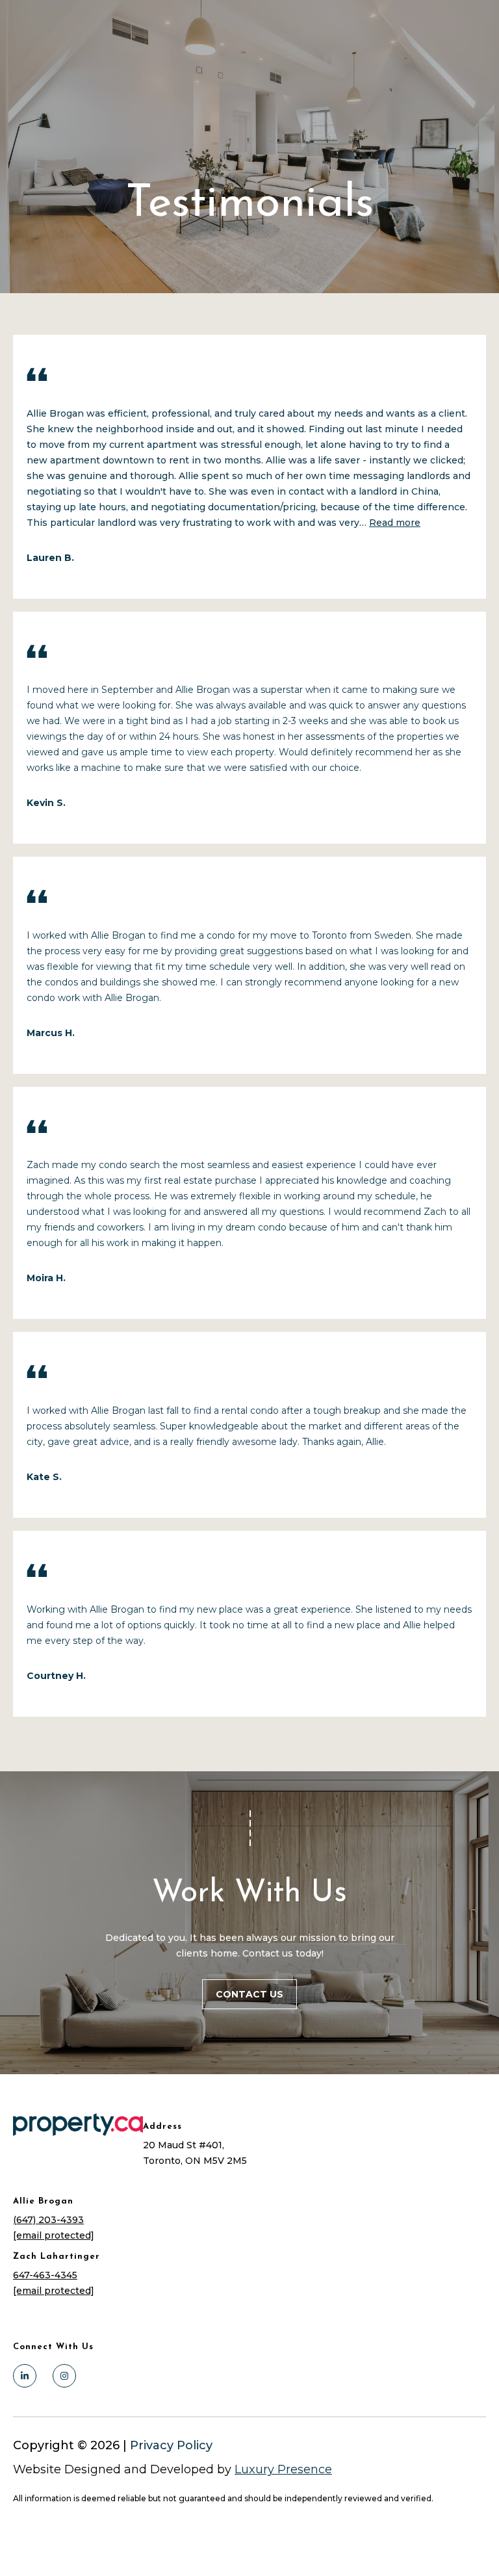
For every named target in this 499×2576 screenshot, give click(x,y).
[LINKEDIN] (25, 2376)
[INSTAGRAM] (64, 2376)
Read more (395, 523)
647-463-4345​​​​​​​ (45, 2275)
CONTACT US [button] (249, 1994)
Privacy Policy (171, 2445)
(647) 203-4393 (48, 2220)
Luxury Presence (283, 2469)
